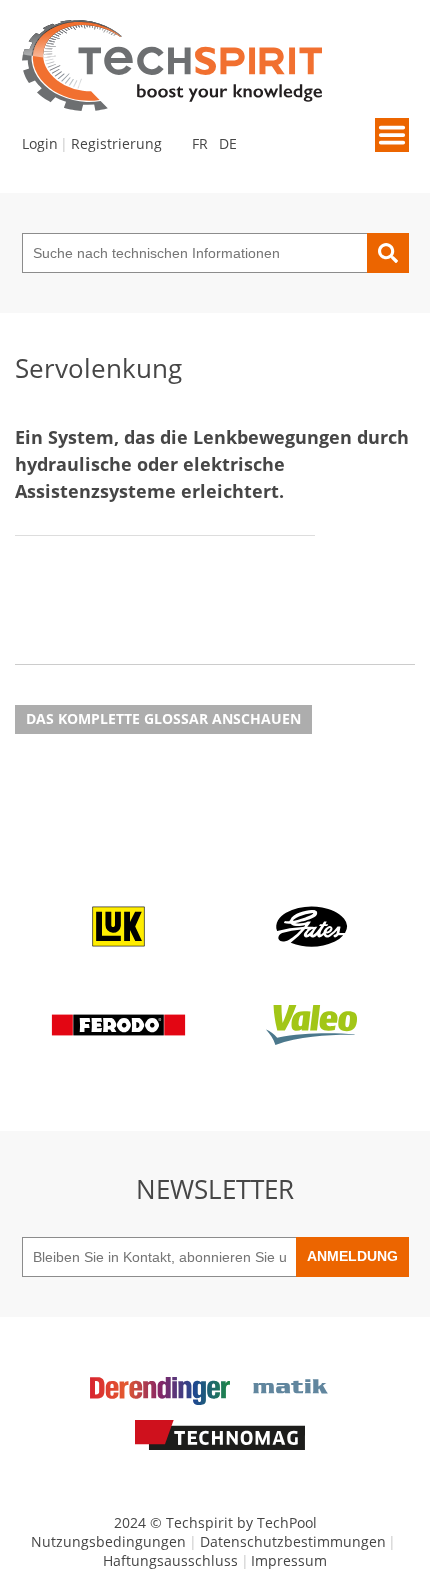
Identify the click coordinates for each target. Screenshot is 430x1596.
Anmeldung (352, 1256)
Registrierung (116, 143)
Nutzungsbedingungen (108, 1541)
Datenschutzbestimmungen (293, 1541)
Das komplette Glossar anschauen (163, 718)
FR (200, 143)
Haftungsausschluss (170, 1560)
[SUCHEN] (388, 253)
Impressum (289, 1560)
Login (40, 143)
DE (228, 143)
